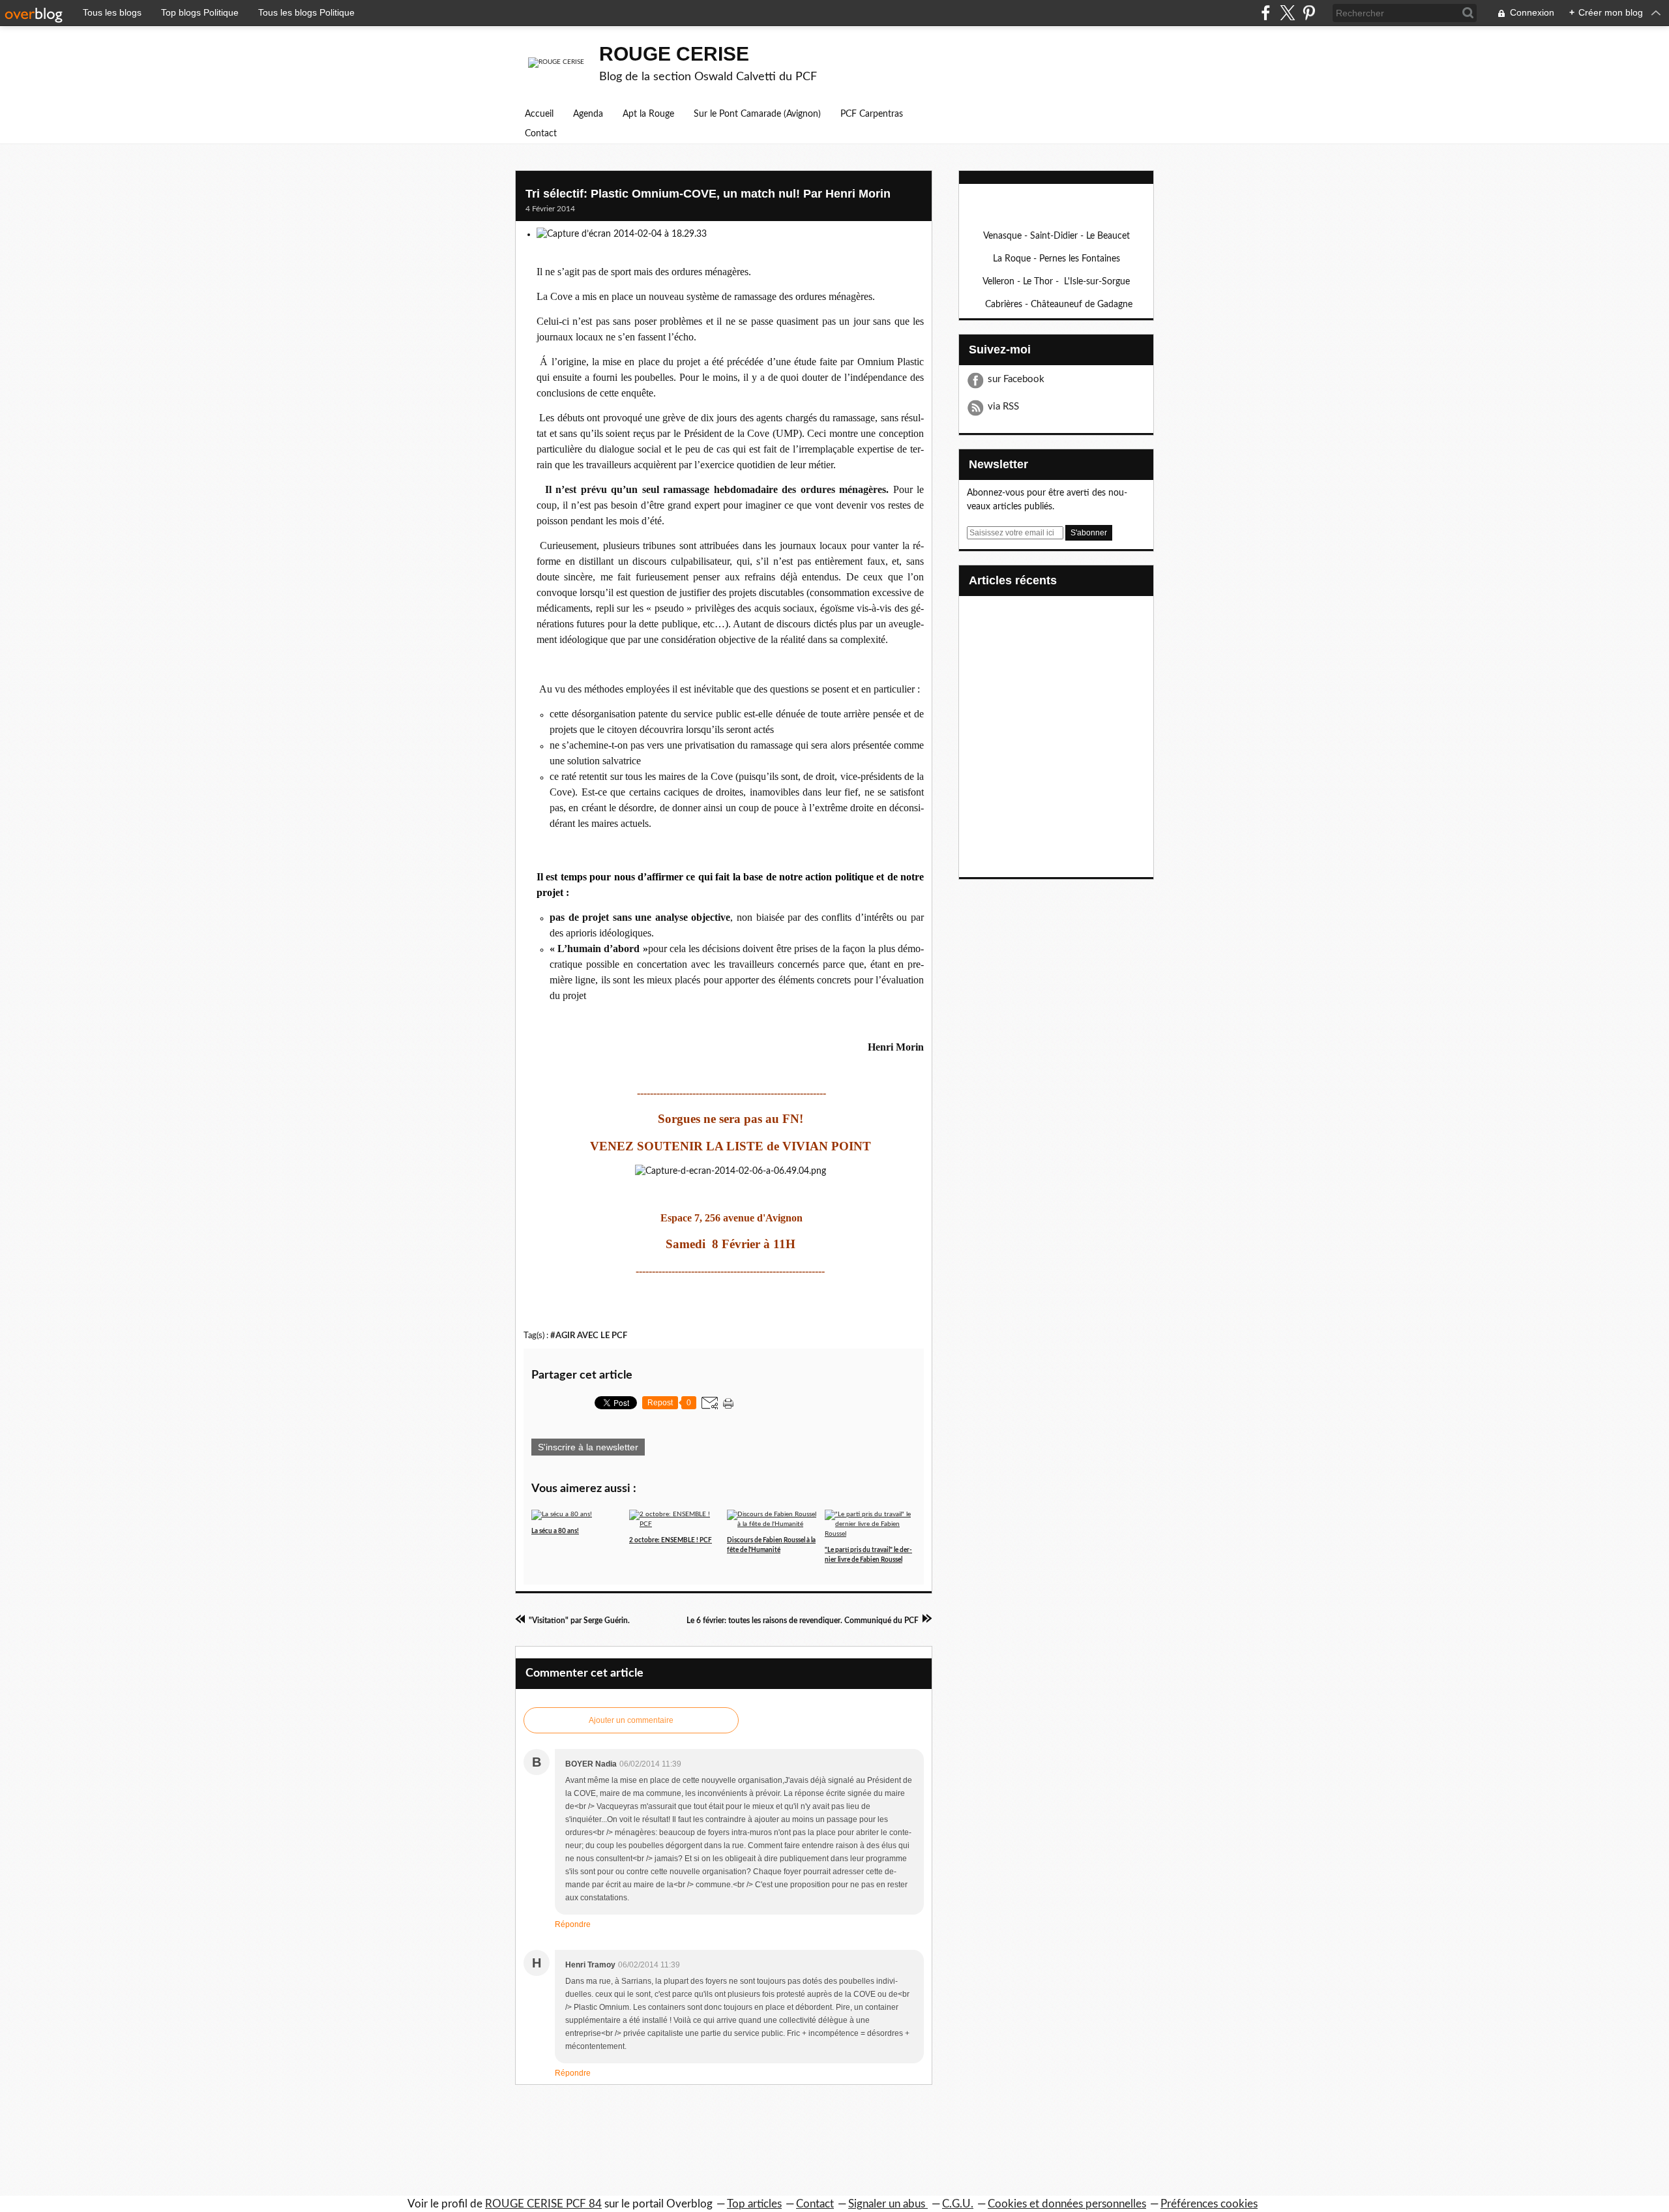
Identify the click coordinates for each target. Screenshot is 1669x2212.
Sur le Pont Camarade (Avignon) (757, 114)
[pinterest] (1309, 13)
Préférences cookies (1209, 2204)
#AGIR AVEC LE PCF (589, 1336)
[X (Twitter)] (1287, 13)
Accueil (539, 114)
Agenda (588, 114)
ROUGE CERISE (674, 54)
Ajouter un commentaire (631, 1720)
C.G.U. (958, 2204)
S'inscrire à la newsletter (588, 1447)
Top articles (754, 2204)
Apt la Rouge (648, 114)
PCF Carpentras (872, 114)
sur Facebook (1016, 379)
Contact (541, 134)
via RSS (1003, 407)
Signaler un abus (888, 2204)
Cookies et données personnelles (1067, 2204)
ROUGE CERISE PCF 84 (543, 2204)
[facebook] (1266, 13)
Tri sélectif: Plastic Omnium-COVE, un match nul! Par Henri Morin (708, 194)
